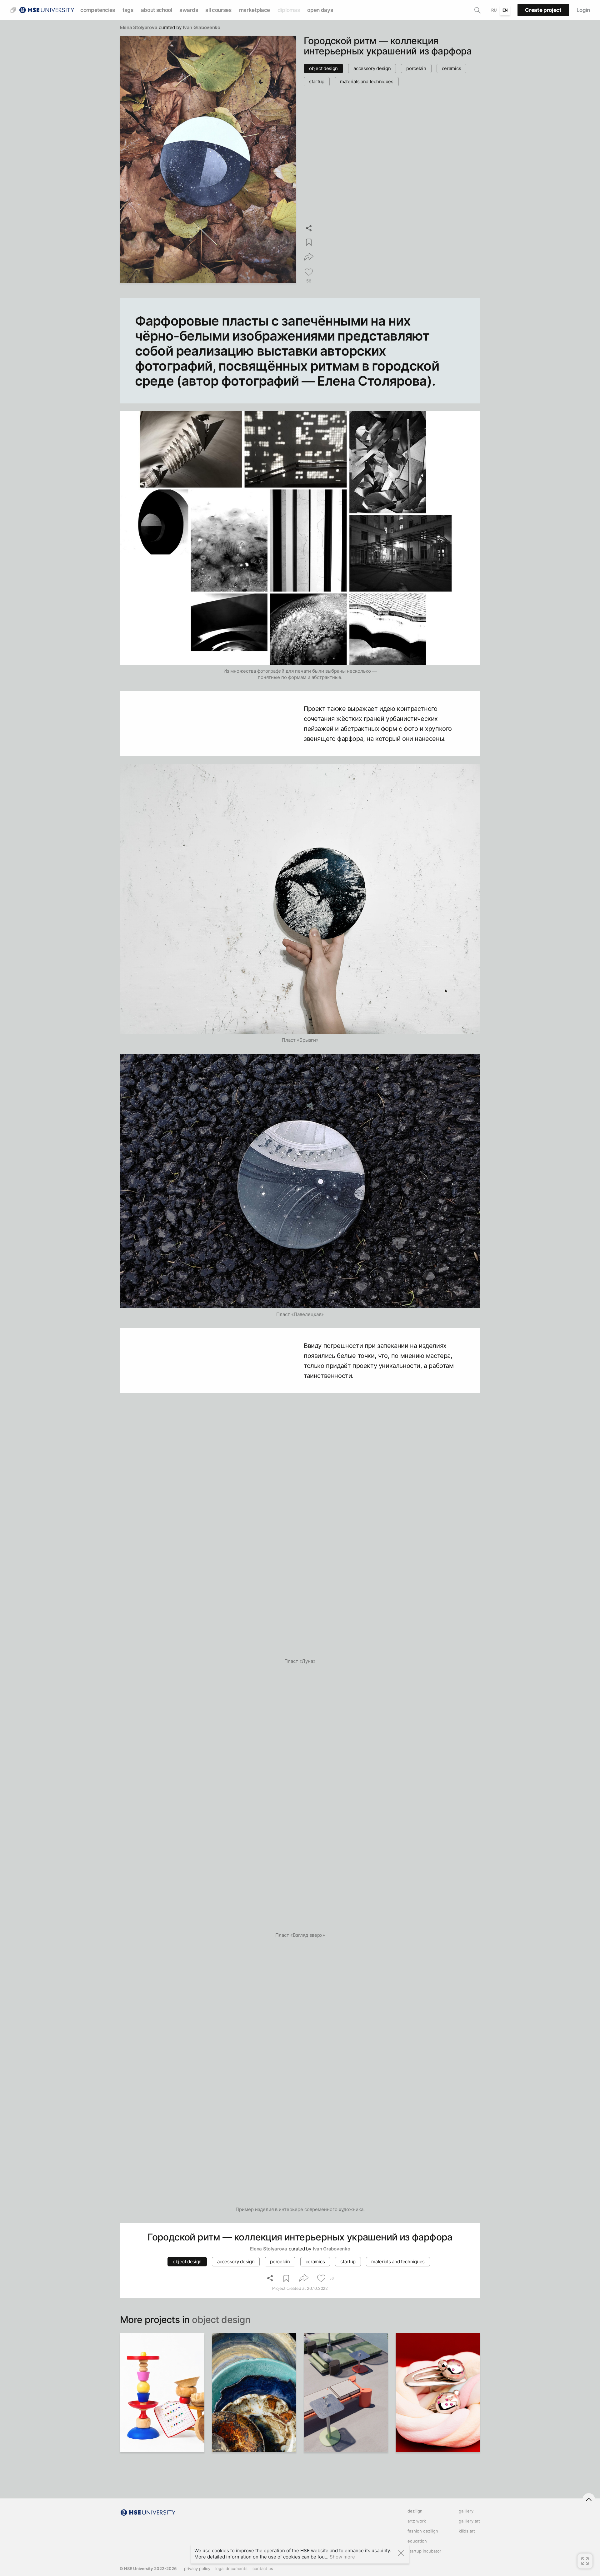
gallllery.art (469, 2521)
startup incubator (424, 2551)
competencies (98, 10)
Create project (543, 10)
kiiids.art (467, 2531)
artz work (417, 2521)
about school (157, 10)
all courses (218, 10)
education (417, 2541)
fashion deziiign (423, 2531)
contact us (263, 2568)
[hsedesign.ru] (46, 10)
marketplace (255, 10)
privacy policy (197, 2568)
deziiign (415, 2511)
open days (320, 10)
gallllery (466, 2511)
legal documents (231, 2568)
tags (128, 10)
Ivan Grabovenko (202, 27)
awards (189, 10)
